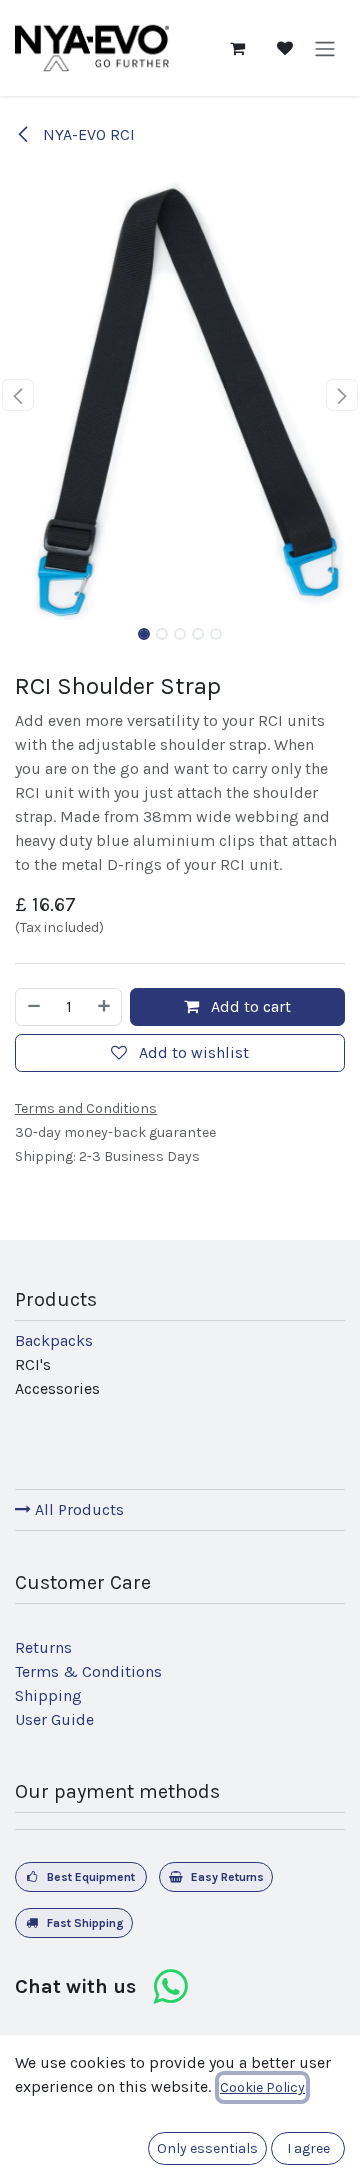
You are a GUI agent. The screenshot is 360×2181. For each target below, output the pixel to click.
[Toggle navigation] (325, 47)
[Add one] (105, 1007)
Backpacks (54, 1340)
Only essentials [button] (207, 2148)
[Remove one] (33, 1007)
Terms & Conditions (88, 1671)
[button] (18, 395)
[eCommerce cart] (237, 48)
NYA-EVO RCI (87, 134)
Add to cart (249, 1006)
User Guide (54, 1719)
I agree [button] (308, 2148)
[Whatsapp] (170, 1987)
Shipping (48, 1695)
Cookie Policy (262, 2087)
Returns (43, 1647)
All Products (77, 1509)
